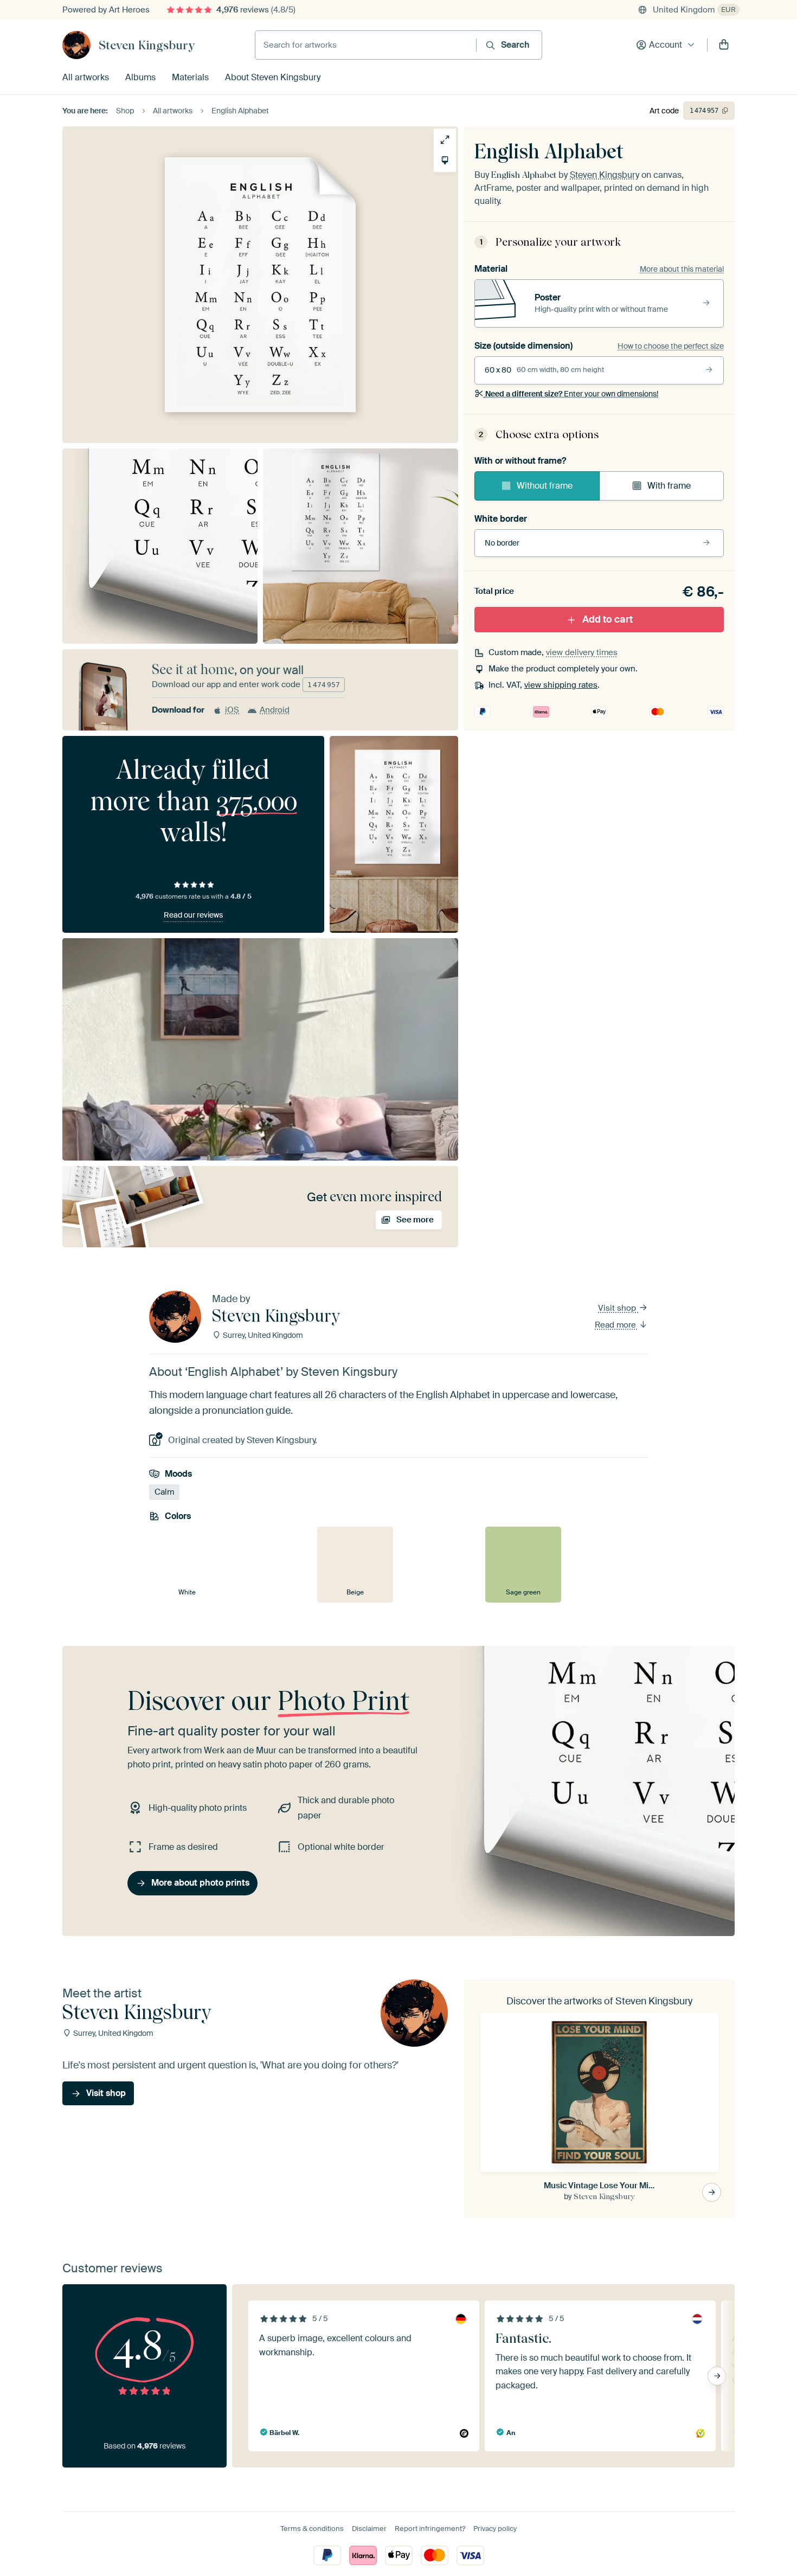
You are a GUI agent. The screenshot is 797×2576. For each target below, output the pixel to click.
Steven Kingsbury (147, 45)
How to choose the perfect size (671, 346)
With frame (669, 486)
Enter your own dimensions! (572, 394)
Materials (190, 77)
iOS (232, 710)
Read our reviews (193, 915)
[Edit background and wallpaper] (445, 160)
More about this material (682, 269)
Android (275, 710)
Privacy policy (495, 2529)
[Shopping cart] (724, 45)
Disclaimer (369, 2529)
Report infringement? (430, 2529)
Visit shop (618, 1308)
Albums (140, 77)
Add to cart (608, 619)
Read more (616, 1325)
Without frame (545, 486)
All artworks (86, 77)
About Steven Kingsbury (273, 77)
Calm (164, 1492)
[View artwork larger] (445, 140)
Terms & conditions (312, 2529)
